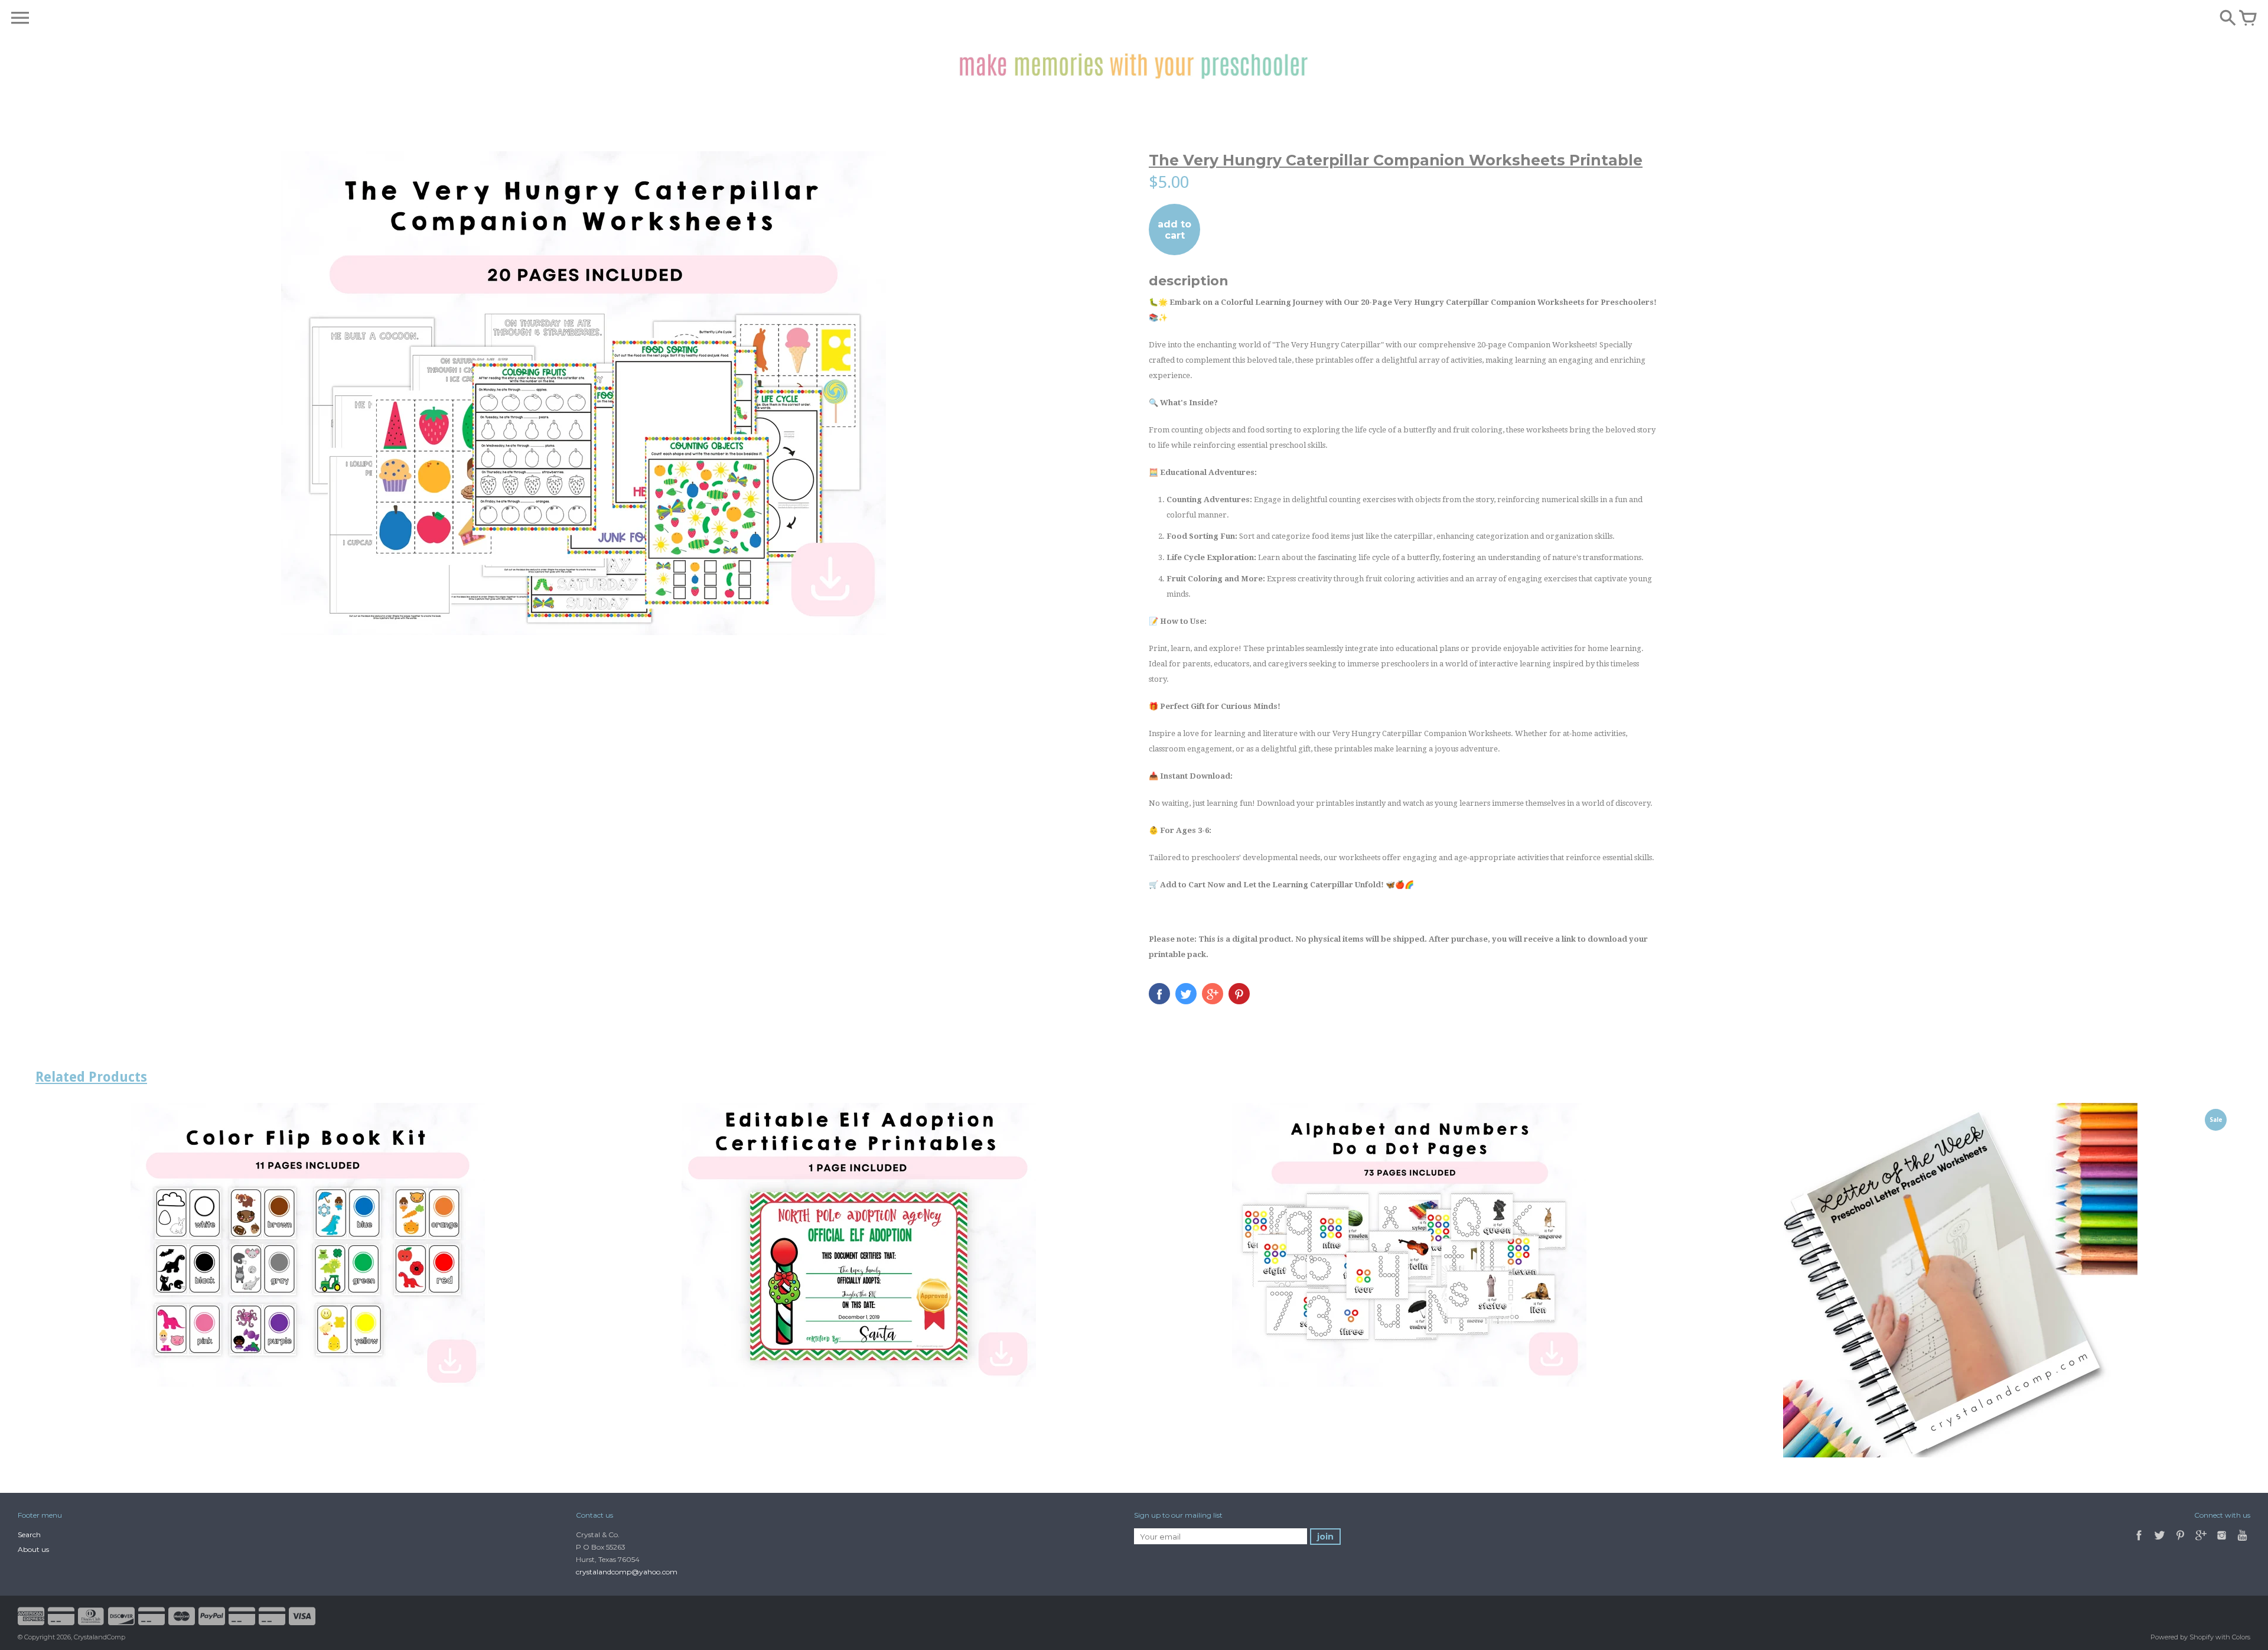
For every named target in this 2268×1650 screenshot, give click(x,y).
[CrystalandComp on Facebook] (2139, 1542)
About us (33, 1549)
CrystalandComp (100, 1637)
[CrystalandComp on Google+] (2201, 1542)
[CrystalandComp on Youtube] (2242, 1542)
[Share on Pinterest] (1239, 994)
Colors (2241, 1637)
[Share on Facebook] (1159, 994)
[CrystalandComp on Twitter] (2161, 1542)
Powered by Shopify (2182, 1637)
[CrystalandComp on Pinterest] (2181, 1542)
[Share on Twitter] (1186, 994)
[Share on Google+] (1213, 994)
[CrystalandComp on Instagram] (2222, 1542)
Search (29, 1535)
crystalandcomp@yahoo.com (627, 1572)
